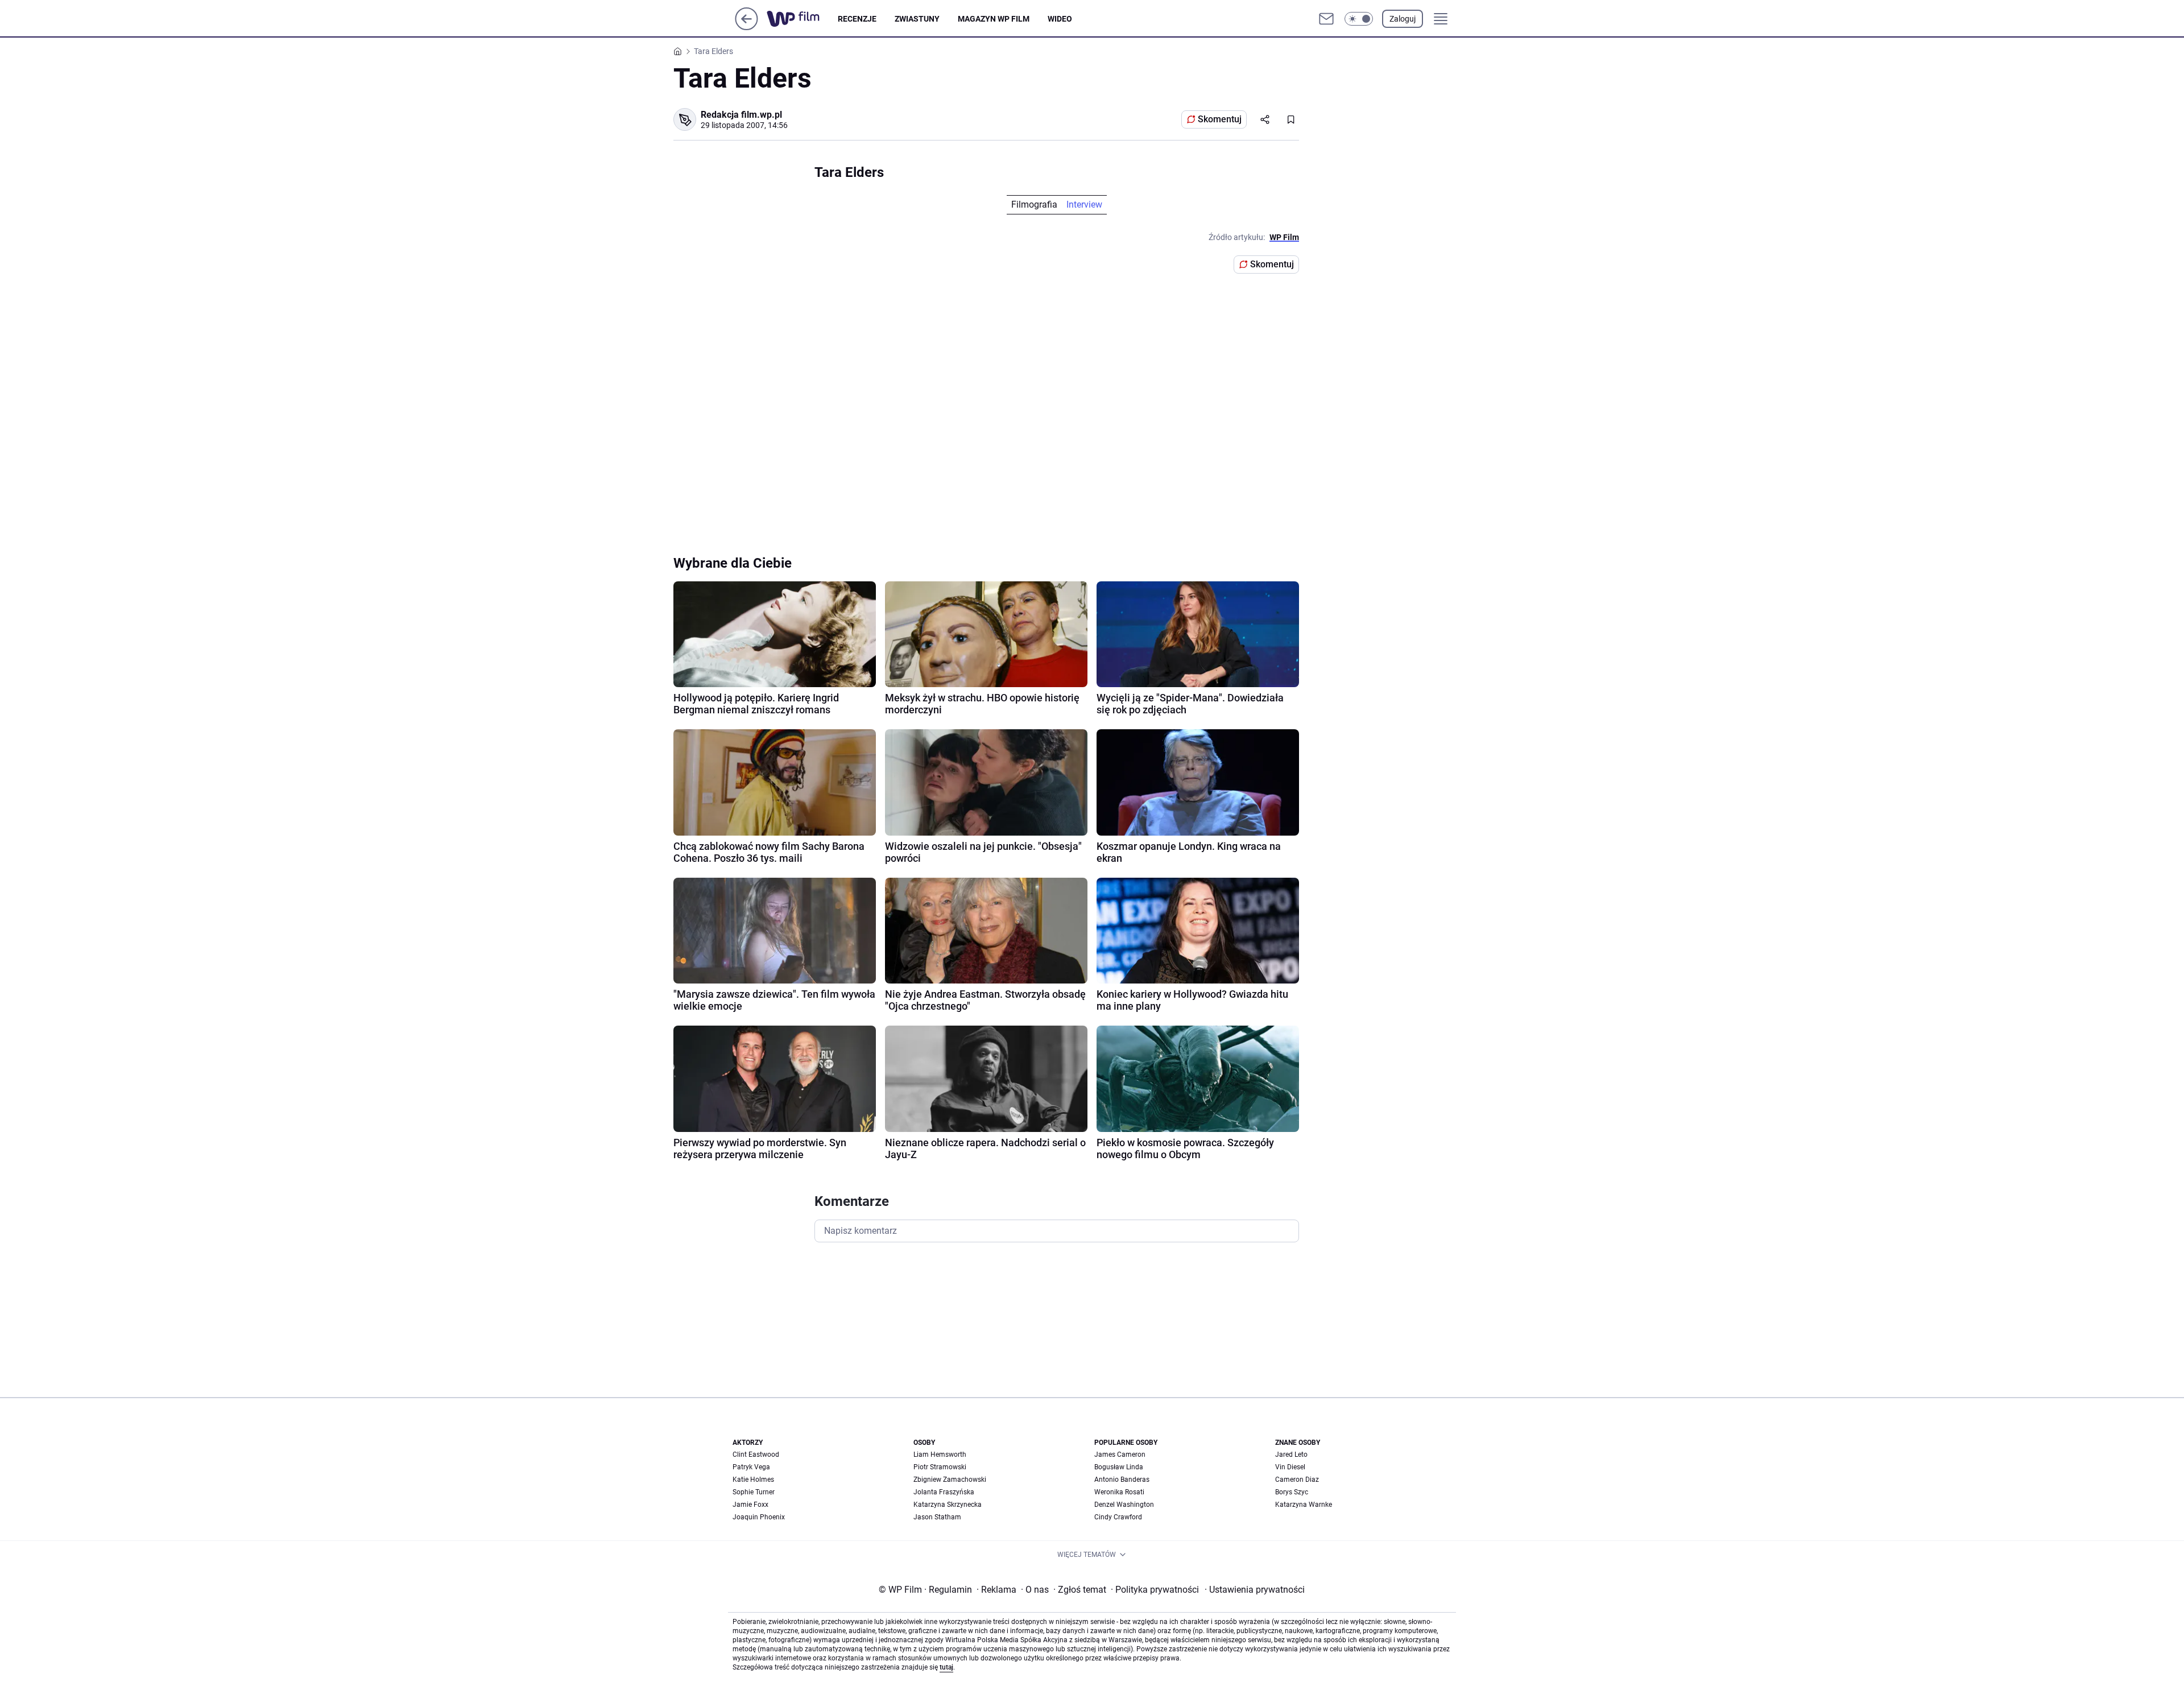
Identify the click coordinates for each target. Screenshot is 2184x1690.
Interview (1084, 204)
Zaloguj (1403, 19)
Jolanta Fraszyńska (944, 1492)
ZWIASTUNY (917, 19)
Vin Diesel (1290, 1467)
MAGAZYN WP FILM (994, 19)
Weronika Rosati (1119, 1492)
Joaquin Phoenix (759, 1517)
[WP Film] (802, 19)
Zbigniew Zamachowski (950, 1480)
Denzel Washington (1124, 1505)
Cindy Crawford (1118, 1517)
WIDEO (1060, 19)
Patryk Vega (751, 1467)
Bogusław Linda (1119, 1467)
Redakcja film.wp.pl (741, 115)
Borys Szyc (1292, 1492)
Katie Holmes (753, 1480)
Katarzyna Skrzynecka (948, 1505)
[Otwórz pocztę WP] (1326, 19)
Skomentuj (1220, 119)
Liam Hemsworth (940, 1455)
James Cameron (1120, 1455)
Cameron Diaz (1297, 1480)
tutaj (946, 1667)
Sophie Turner (754, 1492)
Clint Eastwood (756, 1455)
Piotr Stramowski (940, 1467)
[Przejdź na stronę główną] (746, 27)
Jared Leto (1291, 1455)
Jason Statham (937, 1517)
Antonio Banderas (1122, 1480)
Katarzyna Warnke (1304, 1505)
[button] (1359, 19)
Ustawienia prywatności (1255, 1590)
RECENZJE (857, 19)
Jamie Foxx (750, 1505)
